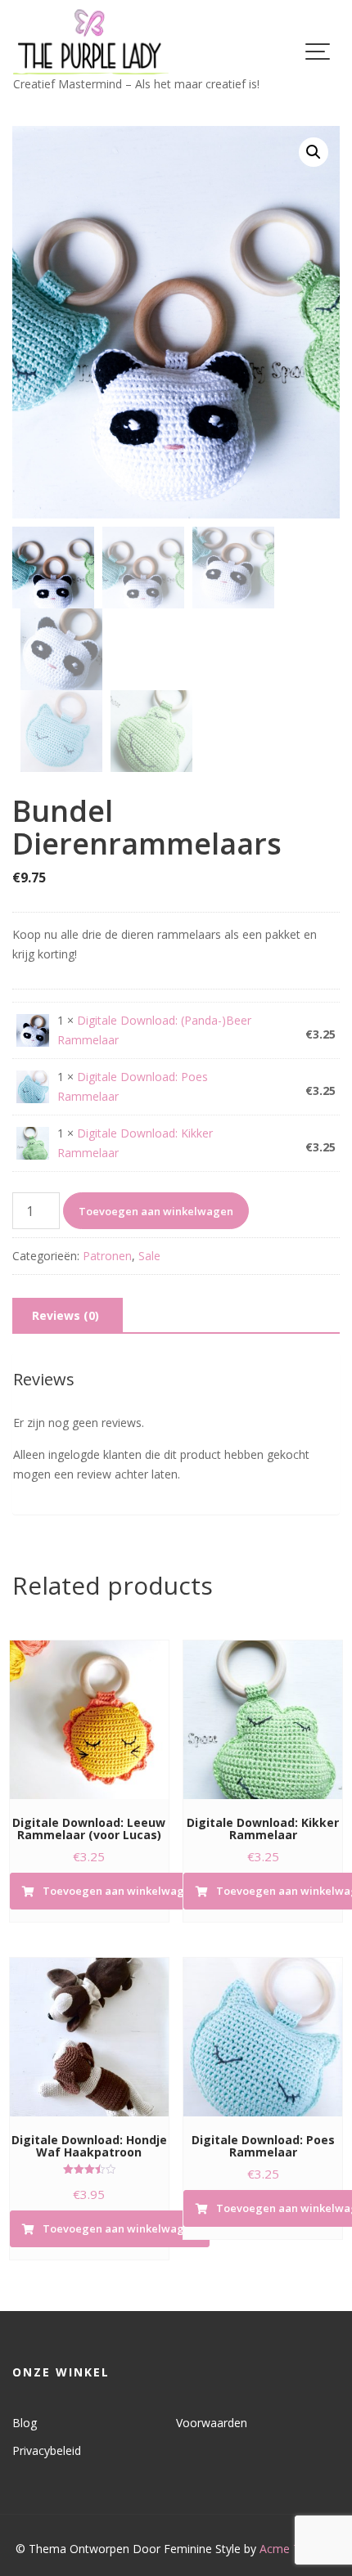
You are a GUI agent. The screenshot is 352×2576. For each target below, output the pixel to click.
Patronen (107, 1256)
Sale (149, 1256)
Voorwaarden (212, 2423)
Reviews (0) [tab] (65, 1315)
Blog (25, 2423)
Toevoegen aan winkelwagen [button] (120, 1891)
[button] (314, 152)
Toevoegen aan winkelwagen (156, 1211)
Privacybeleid (47, 2450)
